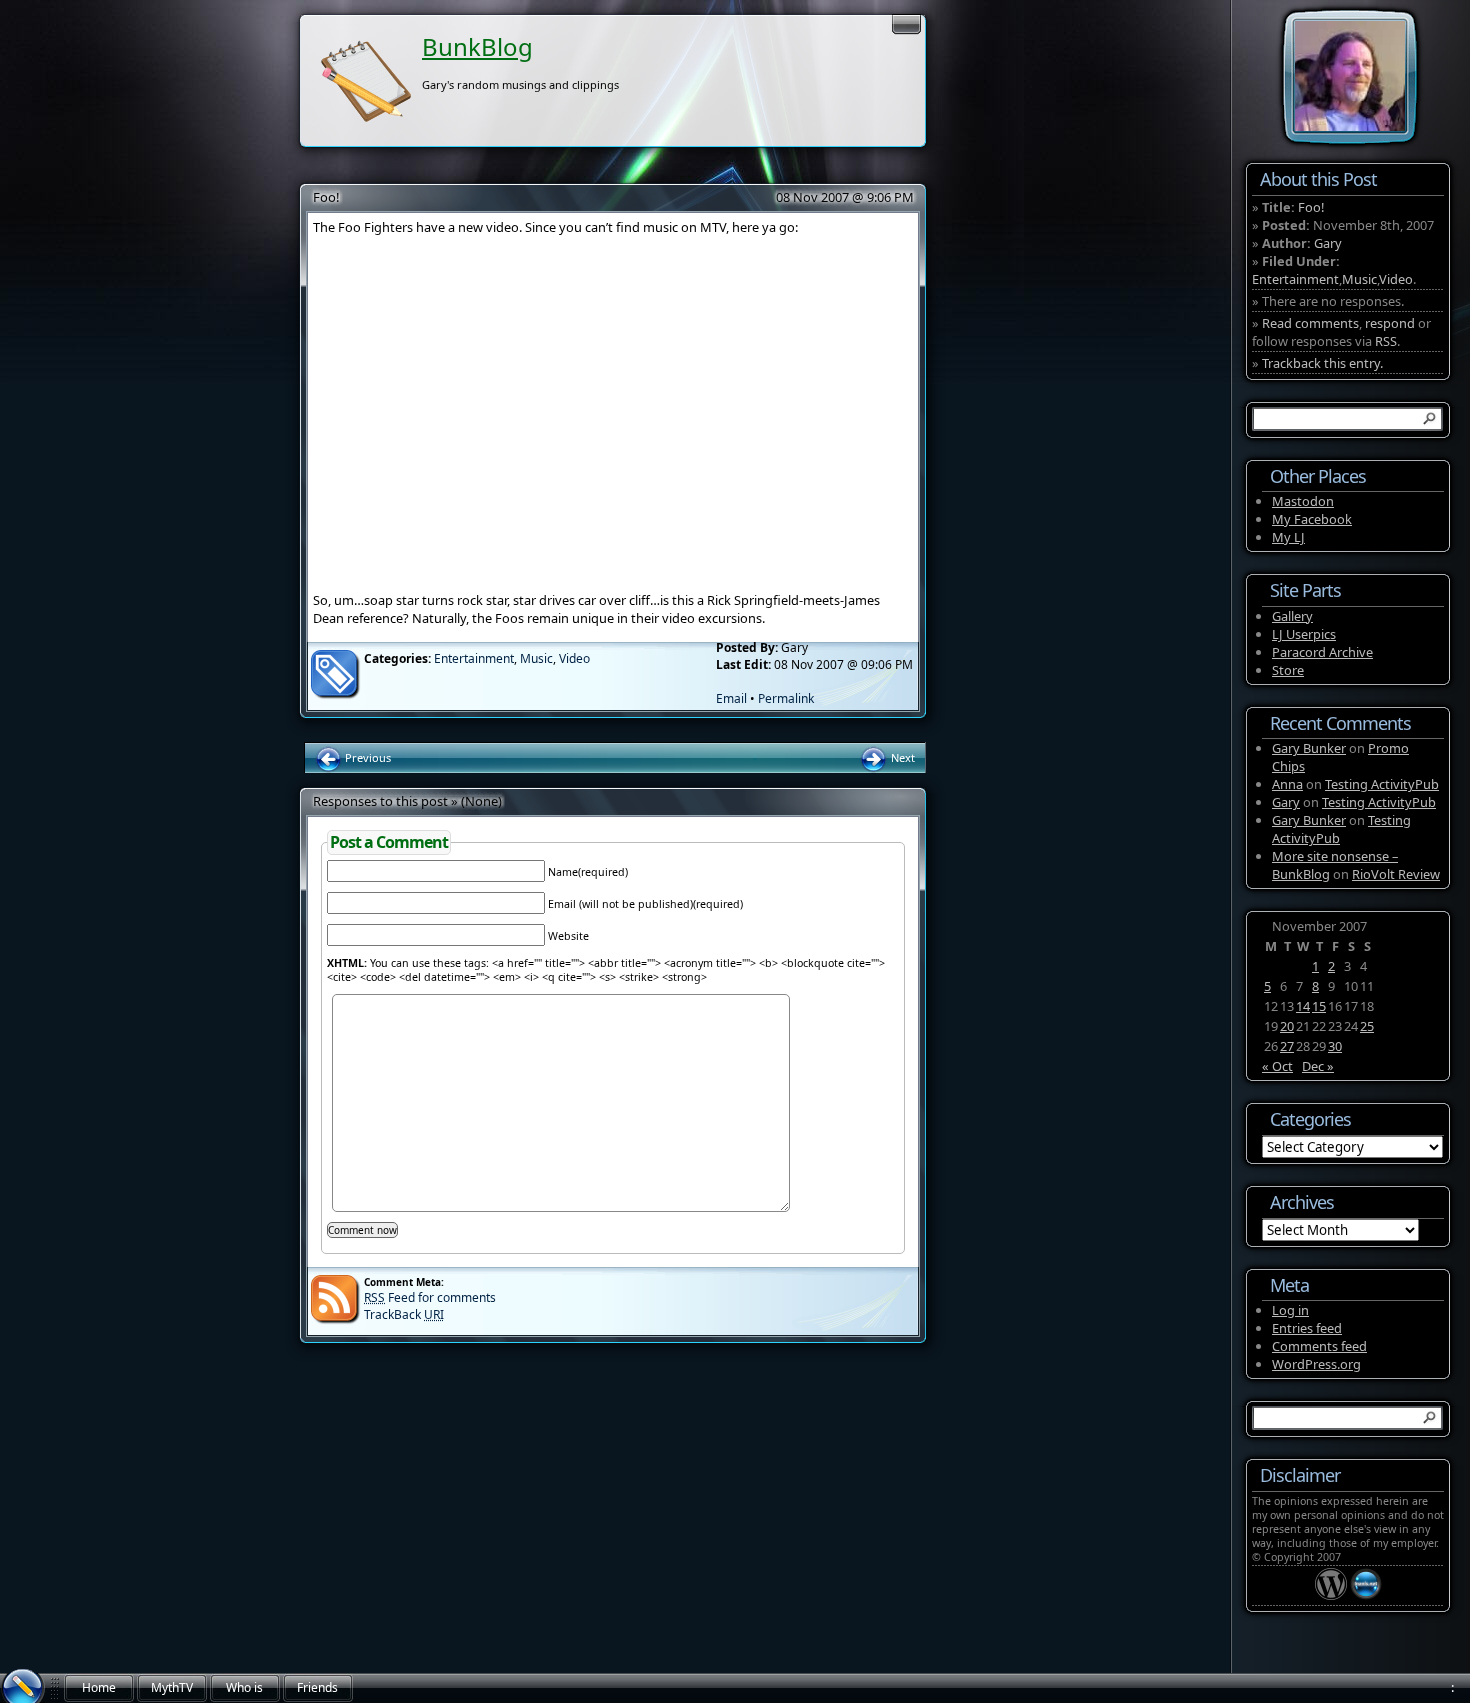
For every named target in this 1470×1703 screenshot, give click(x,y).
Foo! (326, 197)
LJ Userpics (1304, 634)
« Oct (1277, 1066)
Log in (1290, 1310)
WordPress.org (1316, 1364)
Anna (1287, 784)
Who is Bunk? (244, 1691)
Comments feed (1319, 1346)
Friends (317, 1687)
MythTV (172, 1687)
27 (1287, 1046)
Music (536, 658)
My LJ (1288, 537)
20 (1287, 1026)
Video (574, 658)
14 (1303, 1006)
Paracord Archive (1322, 652)
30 (1335, 1046)
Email (731, 698)
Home (99, 1687)
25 (1367, 1026)
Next (901, 757)
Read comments (1310, 323)
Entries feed (1307, 1328)
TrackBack (404, 1314)
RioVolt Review (1396, 874)
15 (1319, 1006)
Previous (366, 757)
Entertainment (474, 658)
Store (1288, 670)
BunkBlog (477, 46)
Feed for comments (430, 1297)
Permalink (786, 698)
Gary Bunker (1309, 748)
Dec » (1318, 1066)
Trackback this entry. (1322, 363)
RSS (1386, 341)
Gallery (1292, 616)
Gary (1328, 243)
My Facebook (1312, 519)
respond (1390, 323)
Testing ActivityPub (1382, 784)
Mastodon (1303, 501)
